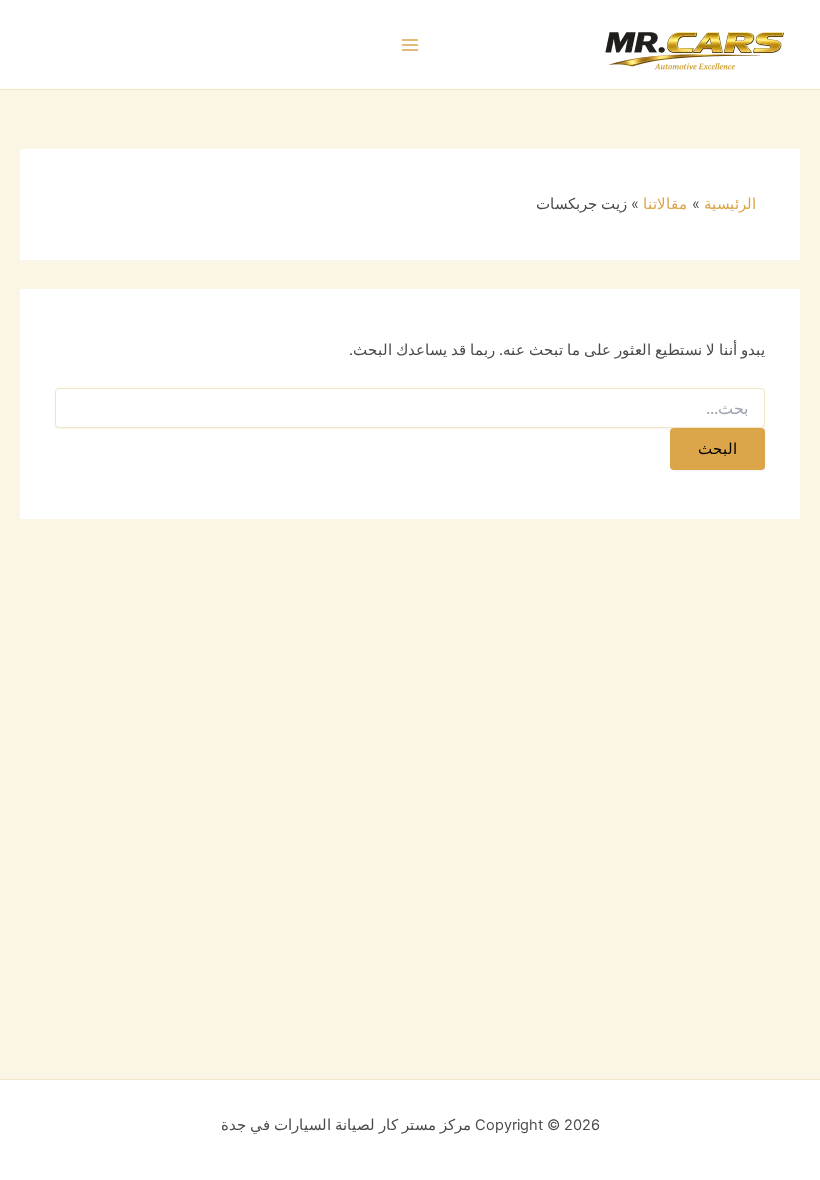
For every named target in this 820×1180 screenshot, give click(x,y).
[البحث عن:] (410, 408)
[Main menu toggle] (410, 45)
